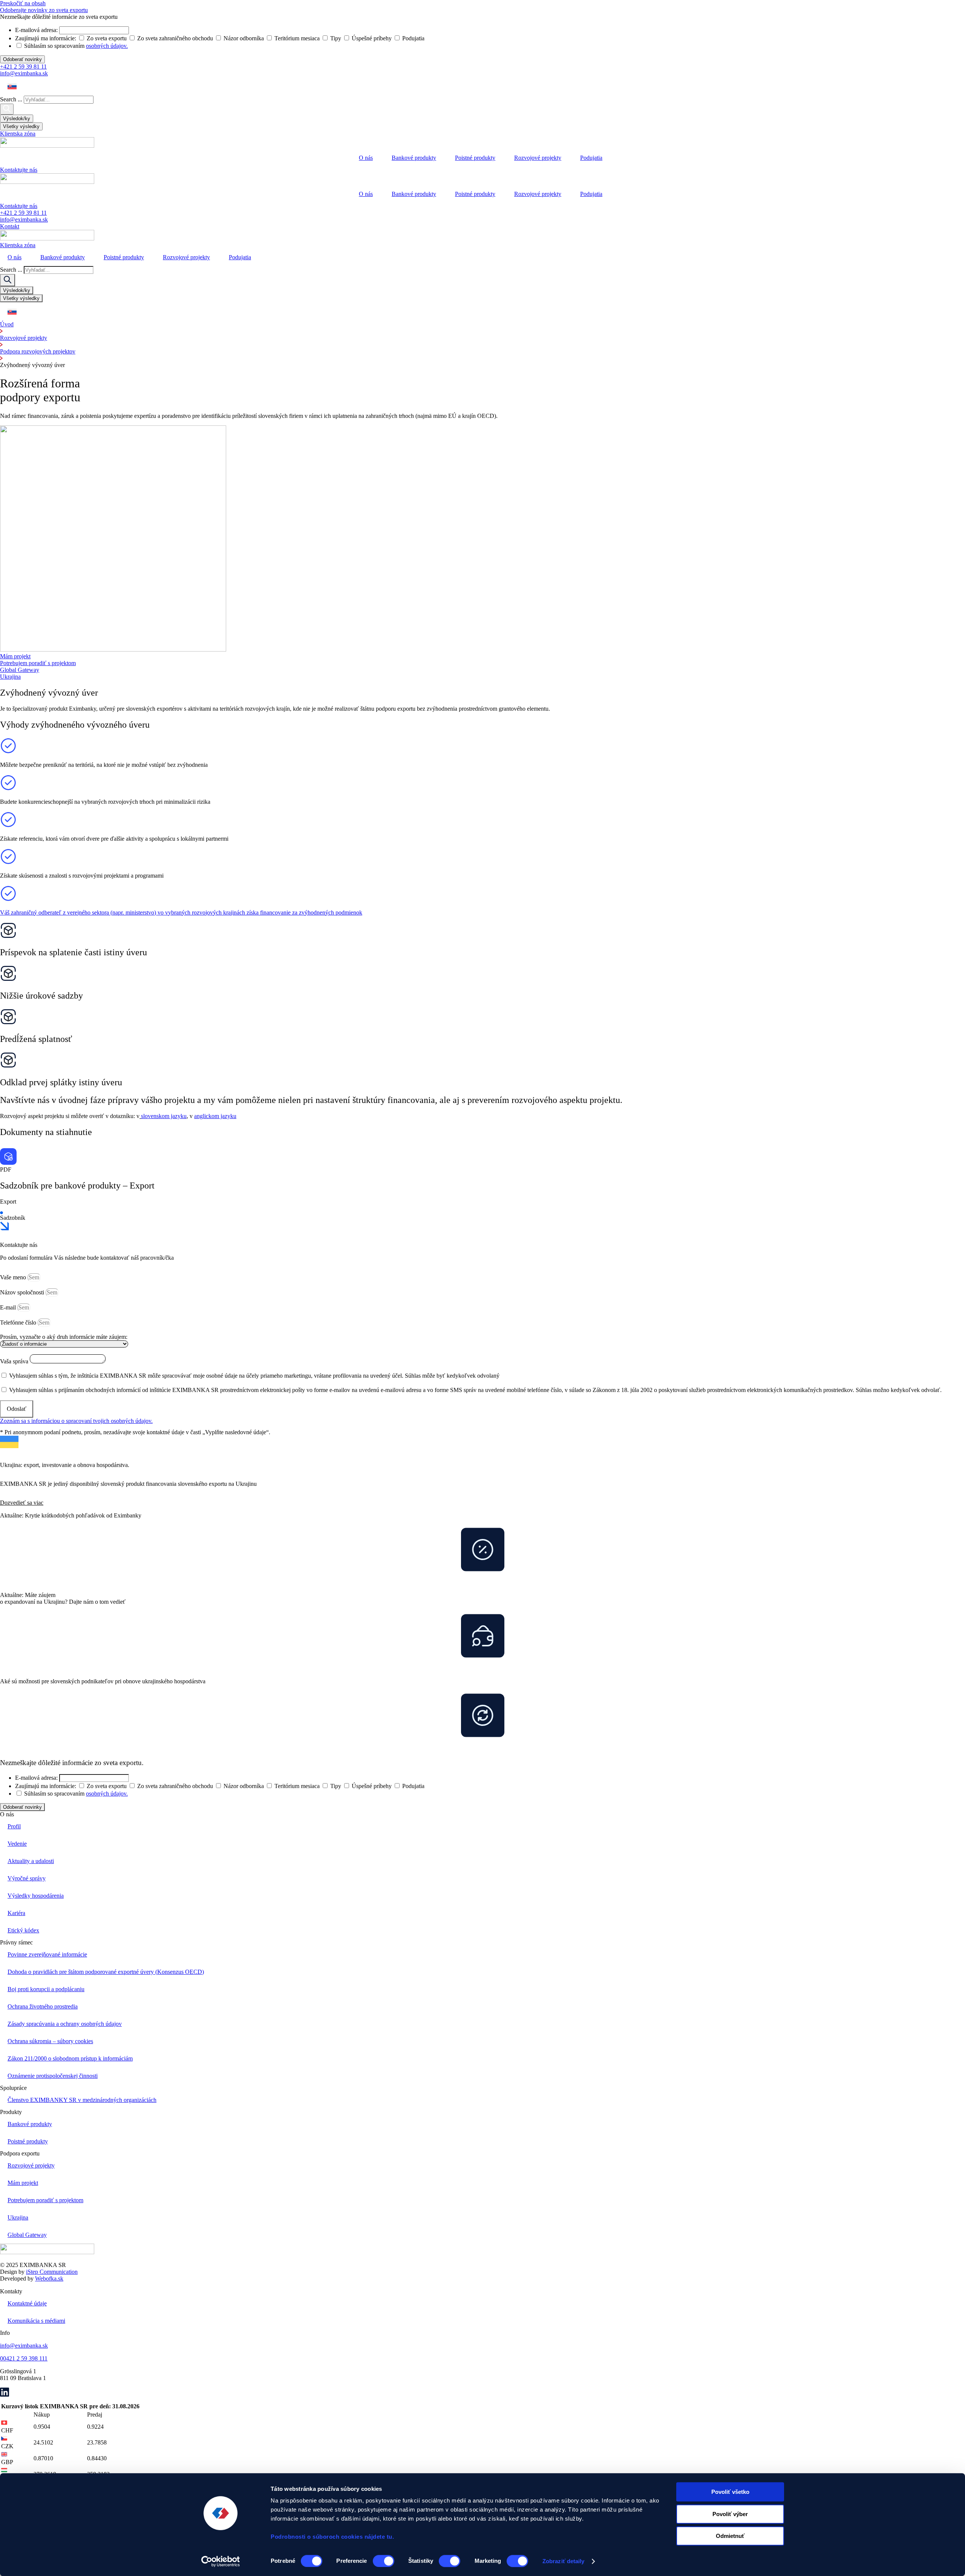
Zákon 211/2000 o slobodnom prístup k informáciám (70, 2058)
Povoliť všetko (730, 2492)
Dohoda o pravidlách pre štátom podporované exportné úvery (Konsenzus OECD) (106, 1972)
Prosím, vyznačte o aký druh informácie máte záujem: (64, 1337)
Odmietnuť (730, 2536)
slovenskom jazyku (164, 1116)
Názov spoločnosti (23, 1292)
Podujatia (591, 158)
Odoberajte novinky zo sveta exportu (44, 10)
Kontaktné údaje (27, 2303)
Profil (14, 1826)
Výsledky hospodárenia (36, 1896)
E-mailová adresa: (36, 1778)
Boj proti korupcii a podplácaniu (46, 1989)
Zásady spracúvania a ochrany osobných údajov (65, 2024)
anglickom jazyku (215, 1116)
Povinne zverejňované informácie (47, 1954)
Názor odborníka (244, 1786)
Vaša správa (15, 1361)
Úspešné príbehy (372, 1786)
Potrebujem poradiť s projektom (45, 2200)
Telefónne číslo (19, 1322)
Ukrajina (18, 2217)
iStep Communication (52, 2272)
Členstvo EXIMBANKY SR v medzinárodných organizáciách (82, 2100)
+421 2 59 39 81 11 (23, 67)
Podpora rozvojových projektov (38, 351)
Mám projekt (23, 2183)
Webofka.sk (49, 2278)
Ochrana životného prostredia (43, 2006)
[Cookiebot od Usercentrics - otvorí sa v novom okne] (221, 2561)
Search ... (11, 99)
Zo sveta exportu (107, 1786)
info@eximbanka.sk (24, 73)
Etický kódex (23, 1930)
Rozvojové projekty (538, 158)
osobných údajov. (107, 1794)
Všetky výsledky (21, 126)
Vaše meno (14, 1277)
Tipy (336, 1786)
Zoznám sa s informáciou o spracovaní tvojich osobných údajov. (76, 1421)
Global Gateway (27, 2235)
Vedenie (17, 1844)
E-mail (9, 1307)
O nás (366, 158)
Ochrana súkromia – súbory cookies (50, 2041)
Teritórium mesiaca (297, 1786)
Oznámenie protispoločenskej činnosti (53, 2076)
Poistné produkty (475, 158)
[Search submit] (7, 109)
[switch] (384, 2561)
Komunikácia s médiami (36, 2321)
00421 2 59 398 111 (24, 2358)
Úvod (7, 324)
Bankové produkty (414, 158)
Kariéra (16, 1913)
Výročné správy (27, 1878)
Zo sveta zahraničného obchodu (175, 1786)
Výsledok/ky (17, 119)
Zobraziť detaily (564, 2561)
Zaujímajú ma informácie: (46, 1786)
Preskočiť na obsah (23, 3)
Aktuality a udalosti (31, 1861)
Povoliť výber (730, 2514)
